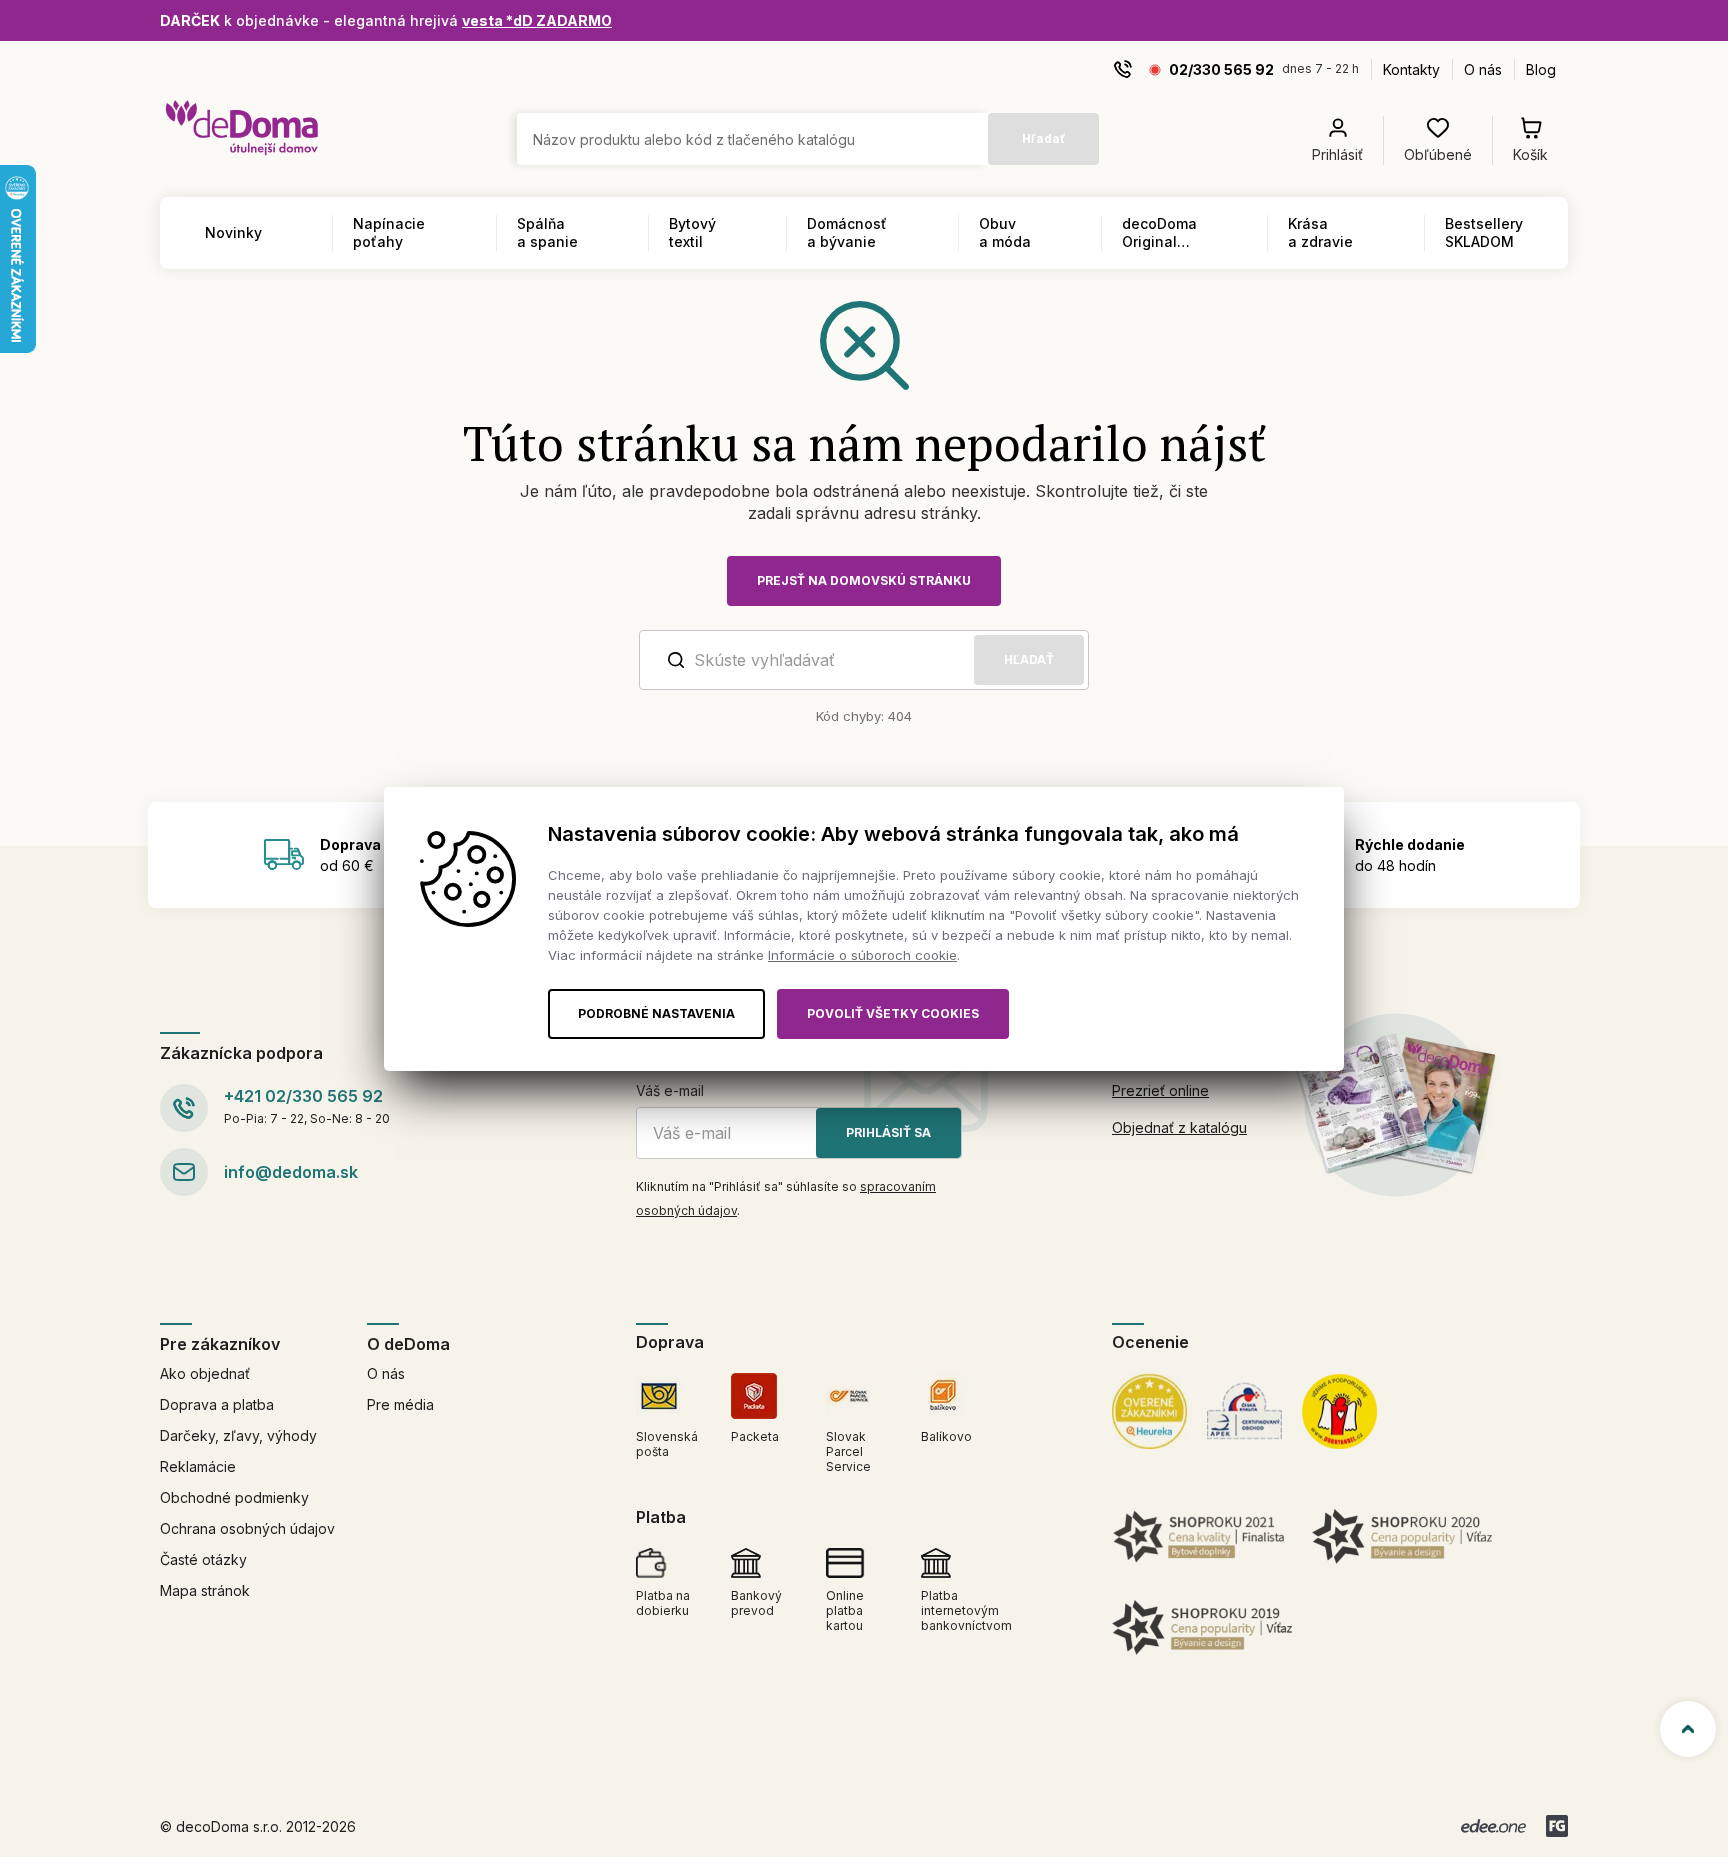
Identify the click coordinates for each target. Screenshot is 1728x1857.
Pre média (400, 1404)
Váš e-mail (670, 1090)
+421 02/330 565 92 (303, 1096)
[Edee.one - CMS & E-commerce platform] (1493, 1826)
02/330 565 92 (1221, 69)
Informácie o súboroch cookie (862, 955)
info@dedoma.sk (291, 1172)
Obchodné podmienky (234, 1497)
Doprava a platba (217, 1404)
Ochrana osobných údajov (247, 1528)
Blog (1541, 69)
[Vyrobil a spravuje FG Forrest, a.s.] (1557, 1826)
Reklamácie (198, 1466)
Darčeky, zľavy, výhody (238, 1435)
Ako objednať (205, 1373)
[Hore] (1688, 1729)
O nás (1483, 69)
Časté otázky (203, 1559)
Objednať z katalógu (1179, 1127)
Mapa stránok (205, 1590)
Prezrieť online (1160, 1090)
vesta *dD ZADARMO (537, 20)
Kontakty (1411, 69)
